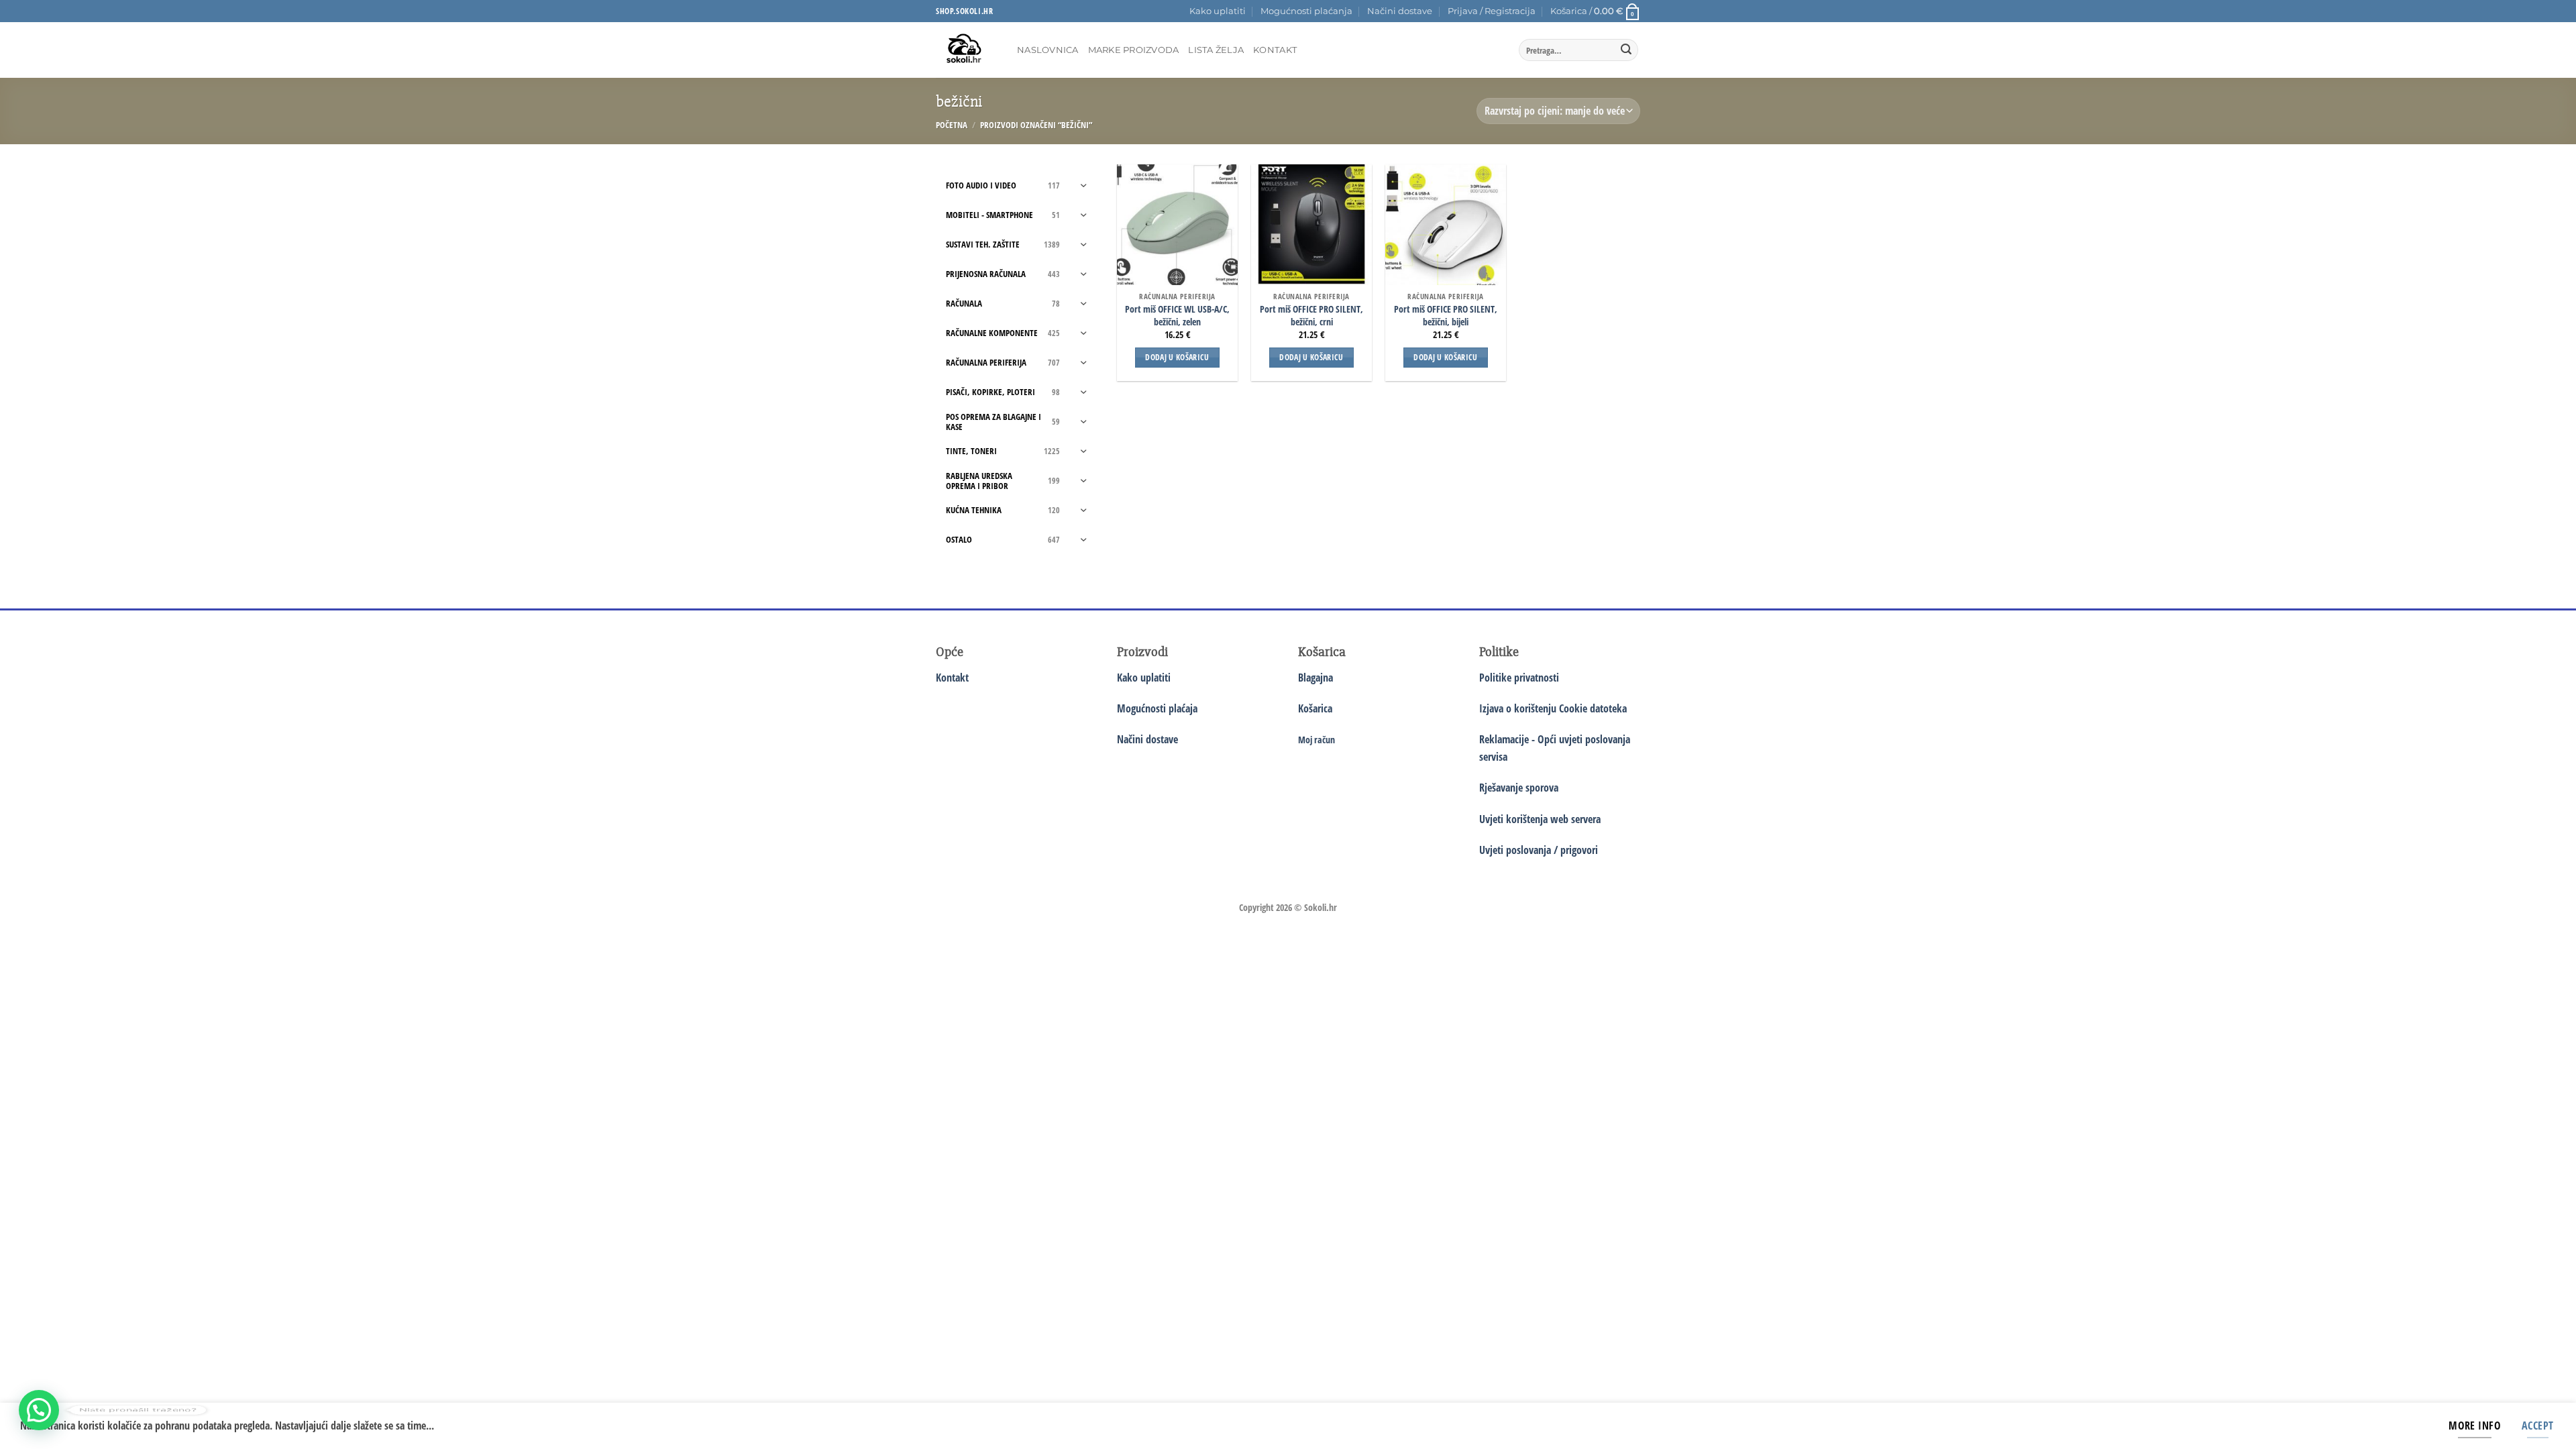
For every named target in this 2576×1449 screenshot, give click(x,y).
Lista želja (1216, 50)
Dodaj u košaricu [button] (1177, 357)
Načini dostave (1400, 11)
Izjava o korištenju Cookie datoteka (1553, 708)
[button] (1492, 11)
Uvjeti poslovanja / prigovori (1539, 850)
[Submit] (1626, 50)
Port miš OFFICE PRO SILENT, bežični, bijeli (1446, 316)
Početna (952, 125)
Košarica (1315, 708)
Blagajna (1316, 678)
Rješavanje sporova (1519, 788)
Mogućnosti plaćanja (1306, 11)
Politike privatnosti (1519, 678)
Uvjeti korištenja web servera (1540, 819)
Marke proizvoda (1134, 50)
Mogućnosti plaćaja (1157, 708)
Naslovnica (1048, 50)
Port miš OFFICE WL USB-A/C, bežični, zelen (1177, 316)
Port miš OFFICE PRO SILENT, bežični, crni (1311, 316)
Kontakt (1275, 50)
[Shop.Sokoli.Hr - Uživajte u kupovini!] (966, 50)
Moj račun (1317, 740)
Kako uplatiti (1218, 11)
